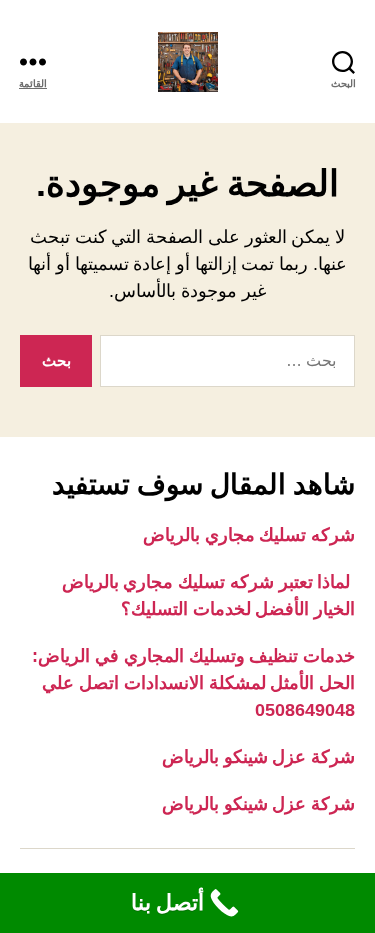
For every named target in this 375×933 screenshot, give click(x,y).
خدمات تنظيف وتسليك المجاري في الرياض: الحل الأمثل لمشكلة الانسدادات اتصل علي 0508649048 (193, 683)
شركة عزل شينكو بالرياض (258, 757)
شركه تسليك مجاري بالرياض (249, 535)
